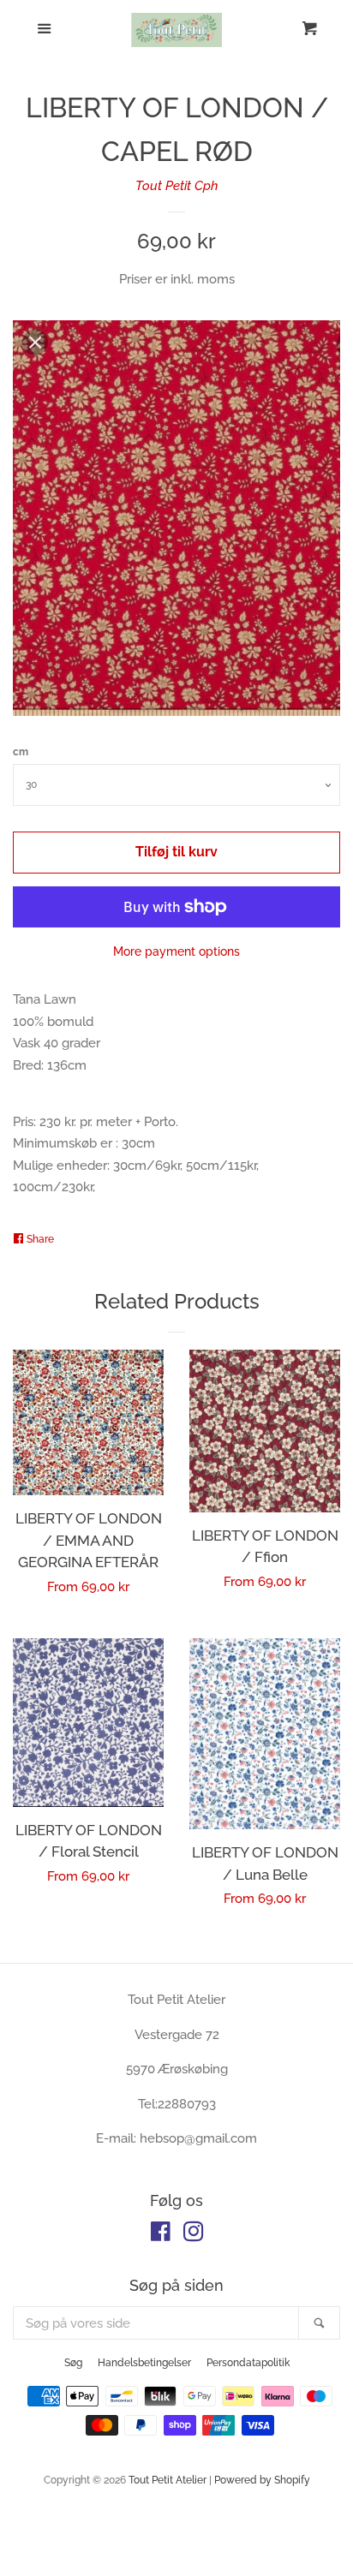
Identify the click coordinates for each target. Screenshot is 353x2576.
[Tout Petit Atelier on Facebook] (161, 2235)
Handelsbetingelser (144, 2363)
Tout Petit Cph (177, 186)
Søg (73, 2363)
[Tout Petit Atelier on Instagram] (194, 2235)
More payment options (176, 951)
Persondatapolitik (248, 2363)
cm (21, 752)
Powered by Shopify (262, 2480)
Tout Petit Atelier (168, 2480)
